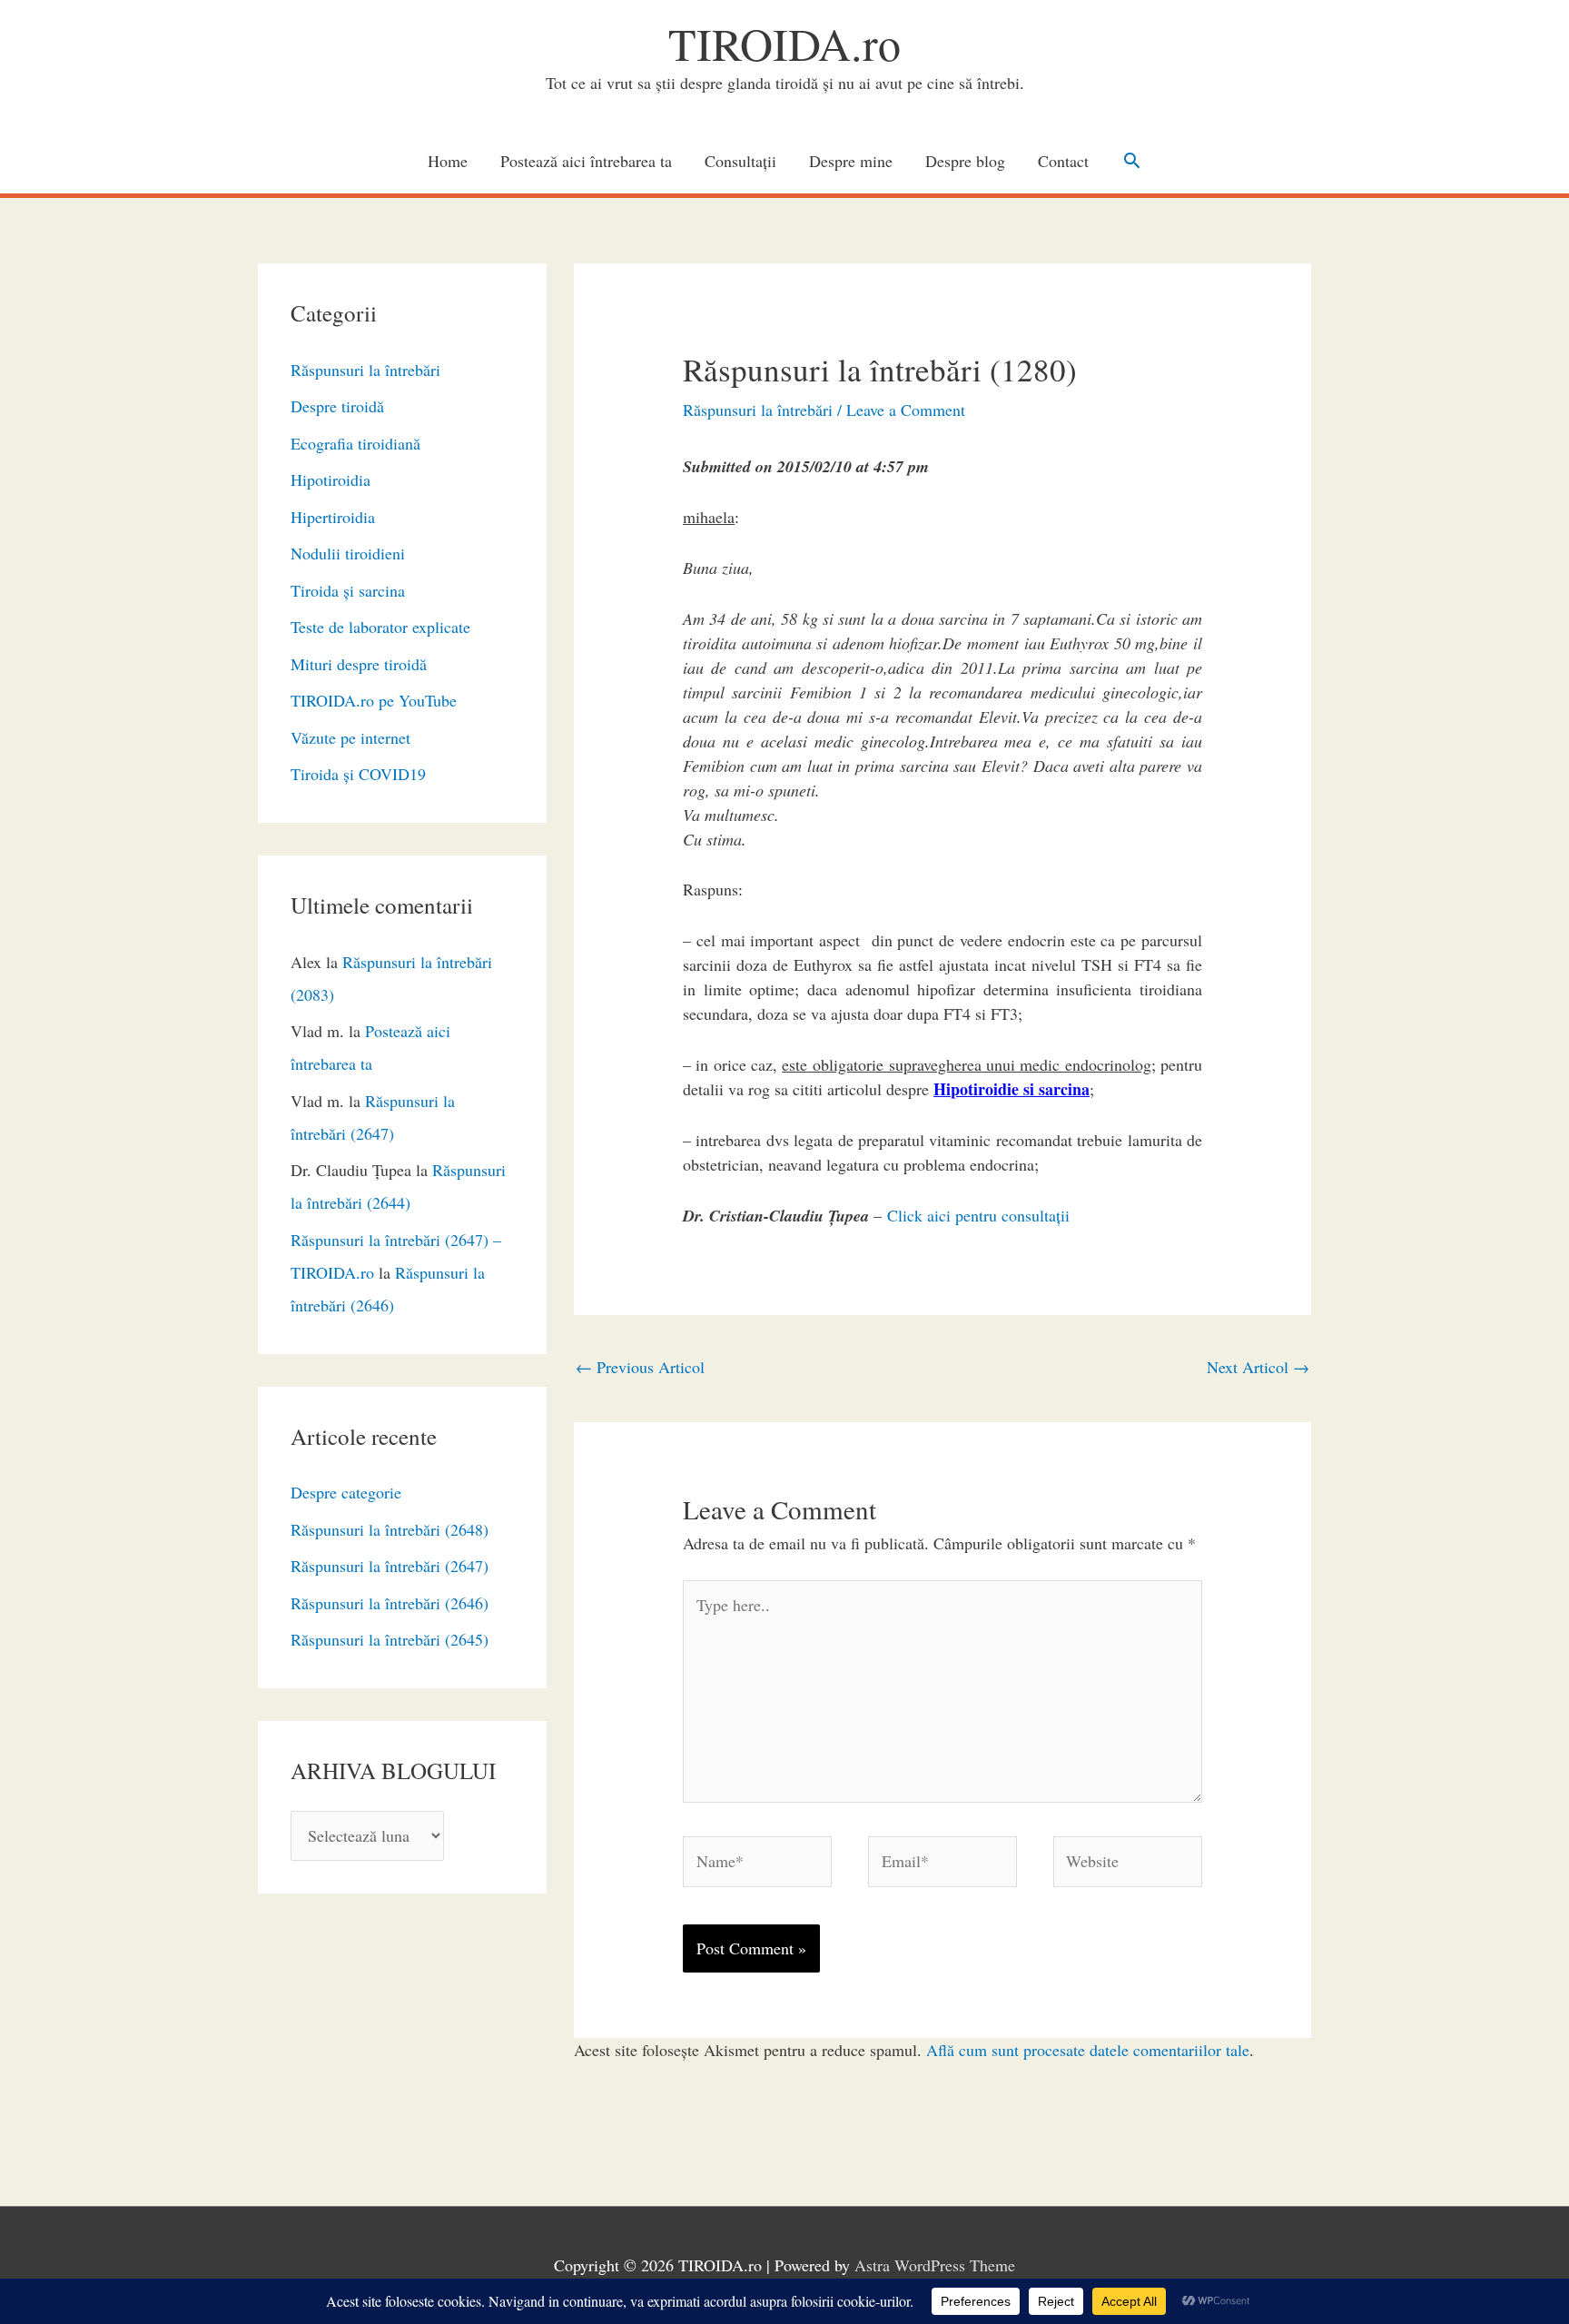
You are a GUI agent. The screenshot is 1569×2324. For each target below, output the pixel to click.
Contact (1063, 161)
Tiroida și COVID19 (358, 774)
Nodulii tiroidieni (348, 553)
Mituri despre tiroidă (359, 664)
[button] (1132, 160)
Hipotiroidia (331, 480)
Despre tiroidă (337, 406)
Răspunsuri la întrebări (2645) (390, 1639)
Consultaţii (740, 161)
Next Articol (1258, 1367)
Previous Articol (640, 1367)
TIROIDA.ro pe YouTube (374, 700)
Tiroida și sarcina (348, 590)
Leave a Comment (906, 410)
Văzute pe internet (350, 737)
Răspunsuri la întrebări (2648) (390, 1529)
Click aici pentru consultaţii (978, 1215)
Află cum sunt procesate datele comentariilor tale (1088, 2050)
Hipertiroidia (333, 517)
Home (448, 161)
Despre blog (965, 161)
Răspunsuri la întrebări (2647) (390, 1566)
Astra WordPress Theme (935, 2265)
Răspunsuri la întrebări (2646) (390, 1603)
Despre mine (851, 161)
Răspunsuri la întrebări (365, 370)
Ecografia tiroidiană (355, 443)
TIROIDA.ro (784, 43)
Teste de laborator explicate (380, 627)
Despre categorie (346, 1492)
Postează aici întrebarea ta (586, 161)
